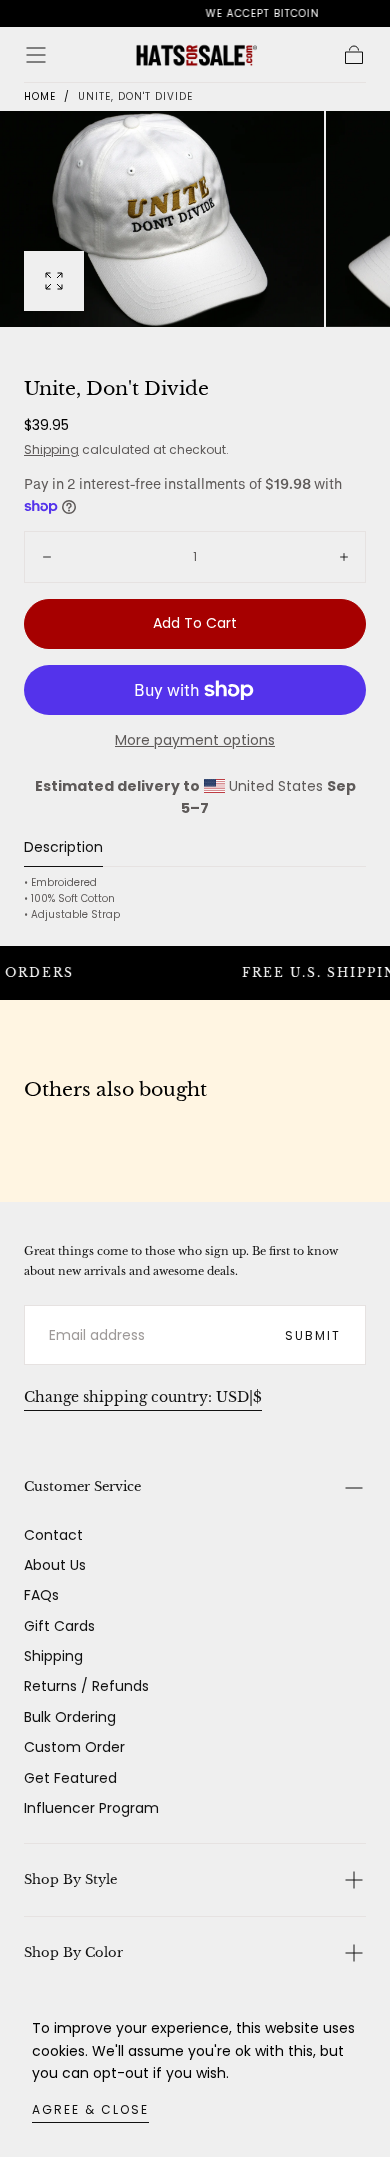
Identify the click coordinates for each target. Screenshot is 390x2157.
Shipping (51, 449)
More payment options (195, 740)
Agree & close (90, 2109)
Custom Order (74, 1747)
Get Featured (70, 1778)
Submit (313, 1335)
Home (40, 96)
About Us (55, 1565)
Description (63, 848)
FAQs (41, 1595)
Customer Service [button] (82, 1486)
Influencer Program (91, 1808)
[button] (36, 55)
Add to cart (195, 623)
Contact (53, 1535)
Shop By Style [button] (70, 1879)
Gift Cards (59, 1626)
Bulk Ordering (70, 1717)
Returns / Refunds (86, 1686)
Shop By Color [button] (73, 1952)
